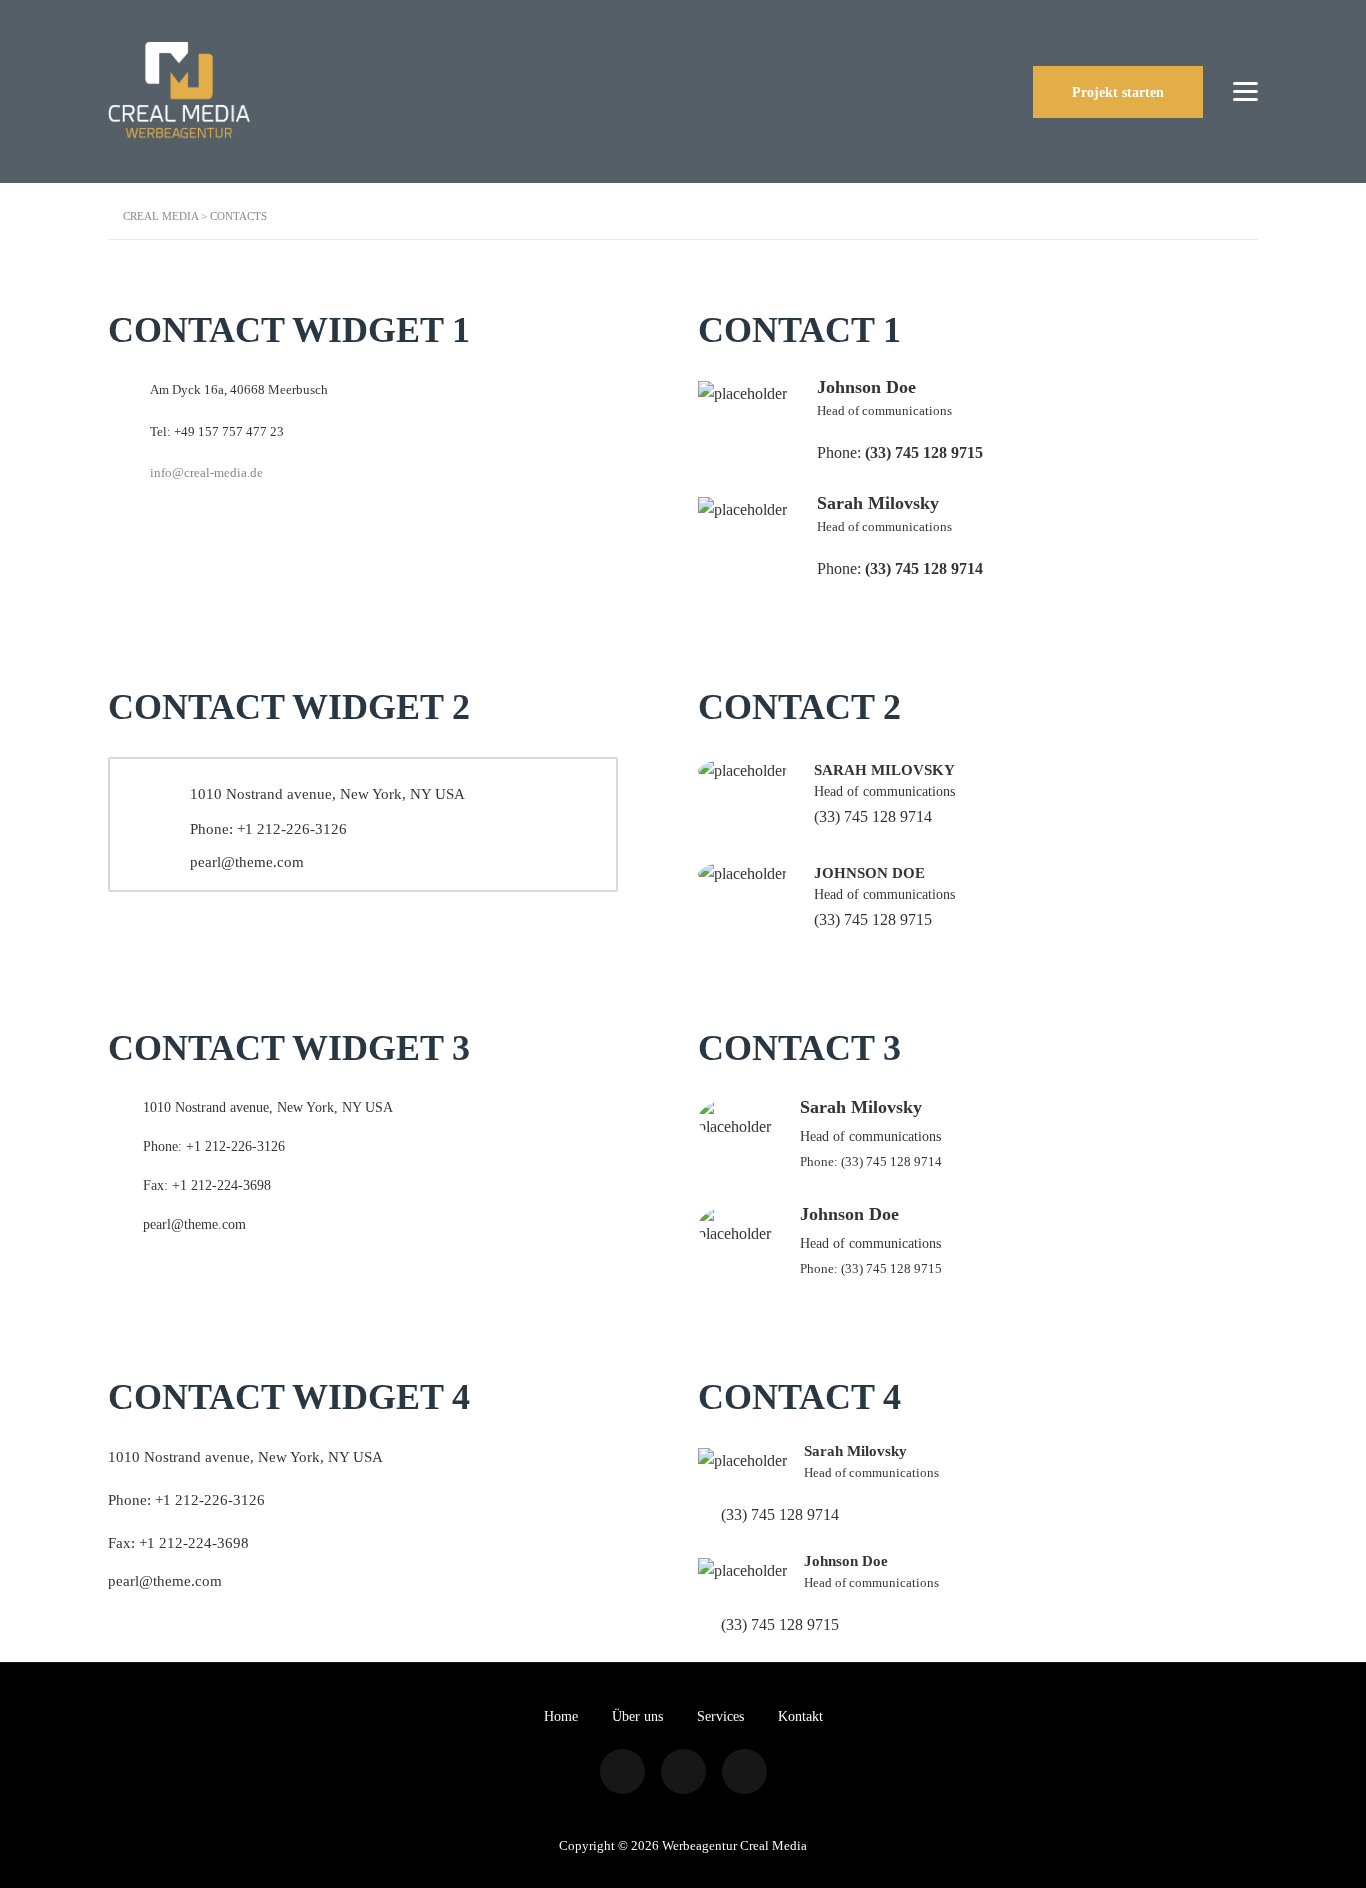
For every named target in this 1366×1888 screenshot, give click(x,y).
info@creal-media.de (206, 472)
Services (720, 1716)
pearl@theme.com (247, 862)
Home (561, 1716)
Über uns (637, 1716)
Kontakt (800, 1716)
